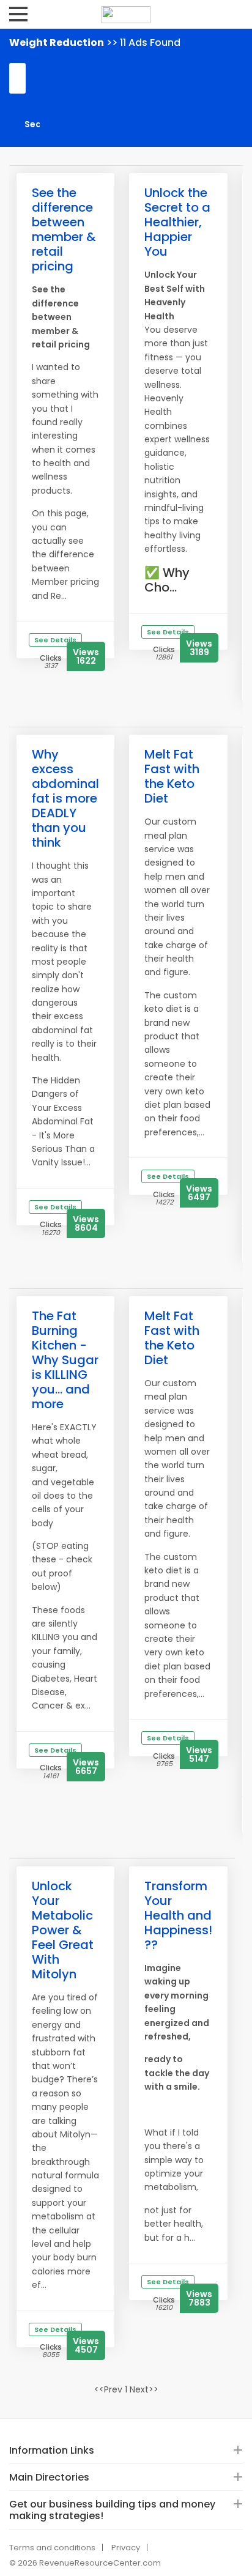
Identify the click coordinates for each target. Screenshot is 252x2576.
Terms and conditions (52, 2548)
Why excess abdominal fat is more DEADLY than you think (65, 798)
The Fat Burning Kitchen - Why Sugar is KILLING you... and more (65, 1360)
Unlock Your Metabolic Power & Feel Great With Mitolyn (63, 1930)
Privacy (126, 2548)
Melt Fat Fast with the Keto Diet (172, 776)
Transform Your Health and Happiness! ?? (178, 1915)
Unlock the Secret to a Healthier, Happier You (177, 222)
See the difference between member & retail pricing (64, 229)
